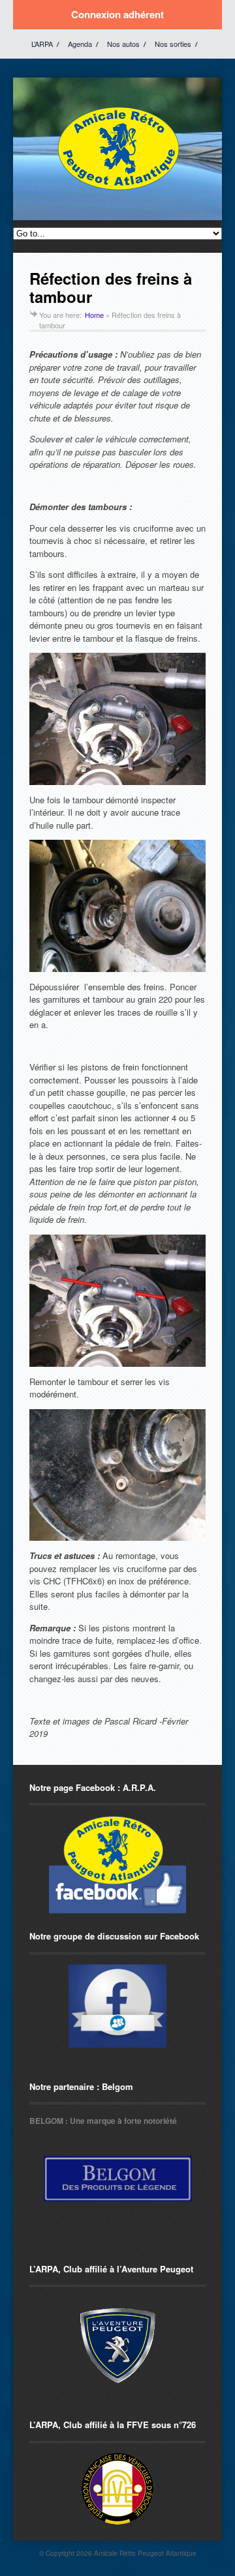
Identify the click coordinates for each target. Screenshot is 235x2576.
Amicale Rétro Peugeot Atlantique (145, 2553)
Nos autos (123, 44)
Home (94, 315)
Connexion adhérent (117, 14)
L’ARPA (42, 44)
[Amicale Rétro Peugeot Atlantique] (117, 191)
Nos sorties (173, 44)
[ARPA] (117, 2006)
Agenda (80, 44)
